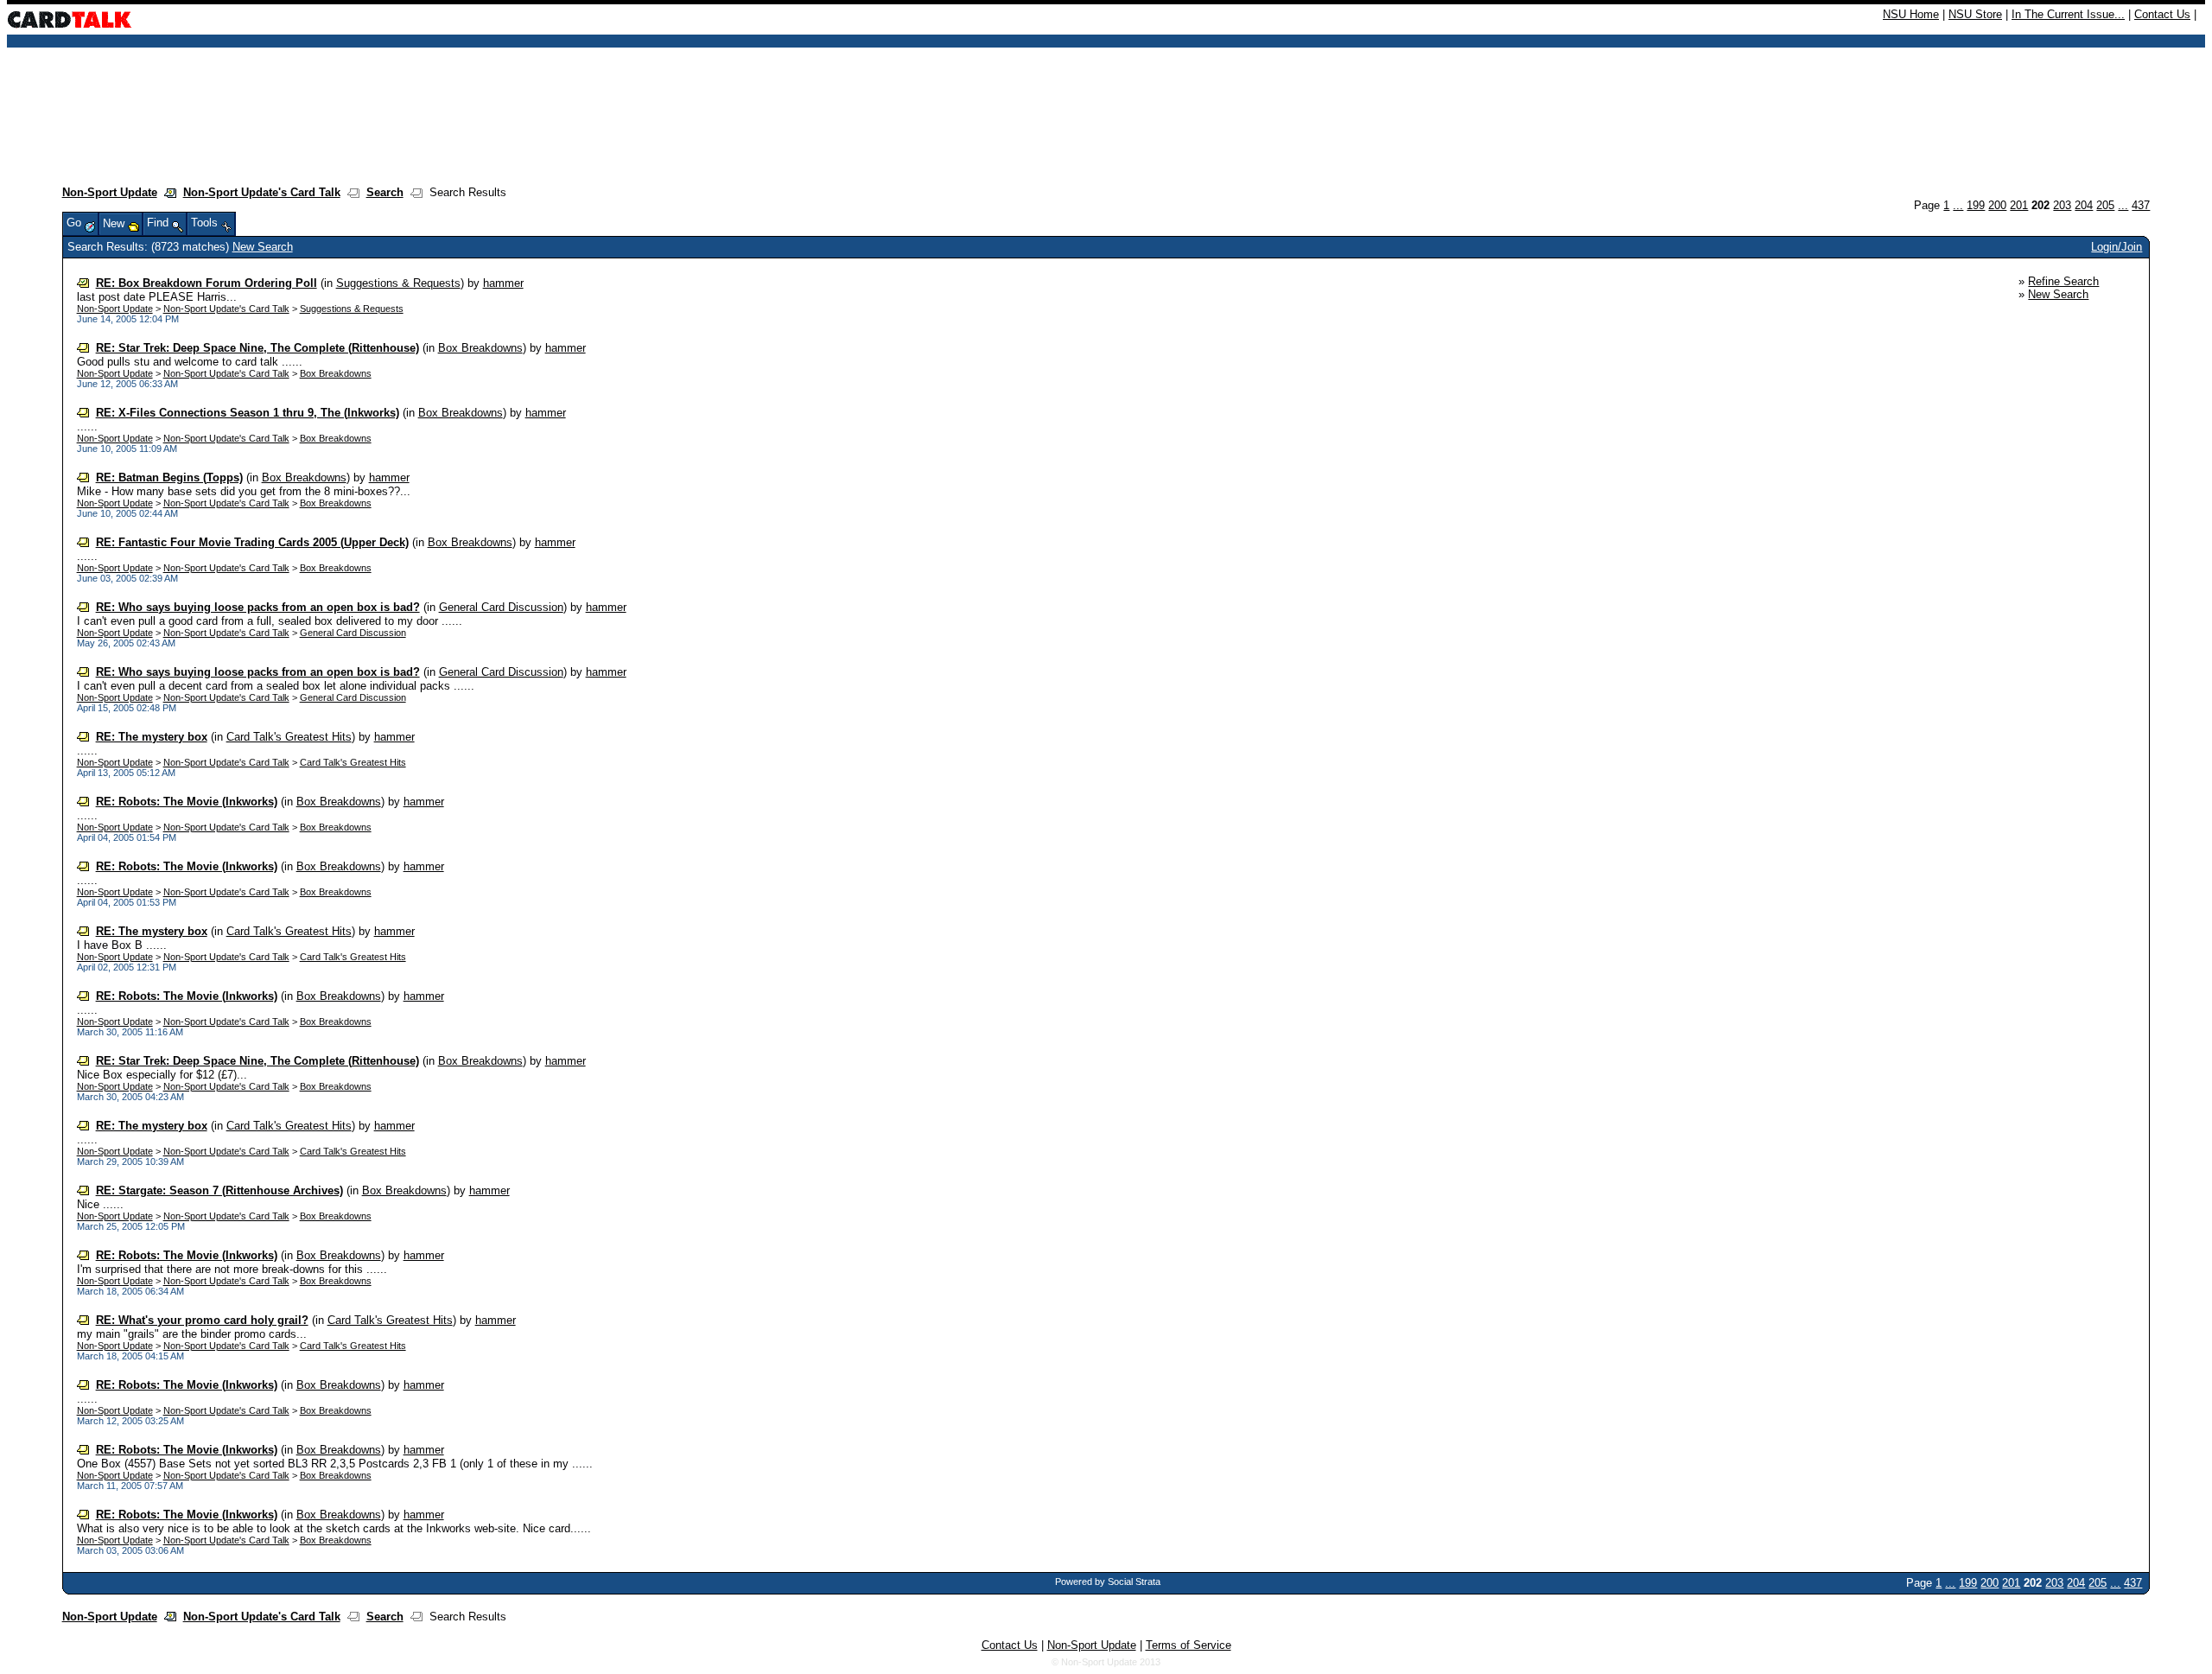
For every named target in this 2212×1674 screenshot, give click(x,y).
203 (2062, 205)
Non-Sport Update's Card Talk (262, 192)
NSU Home (1911, 14)
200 (1997, 205)
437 (2141, 205)
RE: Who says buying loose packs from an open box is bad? (258, 607)
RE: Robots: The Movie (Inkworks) (187, 802)
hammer (503, 283)
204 (2084, 205)
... (1958, 205)
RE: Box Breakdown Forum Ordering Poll (207, 283)
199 (1976, 205)
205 (2105, 205)
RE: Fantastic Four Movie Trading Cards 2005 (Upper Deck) (252, 542)
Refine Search (2063, 281)
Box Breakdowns (480, 348)
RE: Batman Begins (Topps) (169, 477)
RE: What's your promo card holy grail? (202, 1320)
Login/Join (2117, 247)
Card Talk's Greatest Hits (289, 737)
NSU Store (1975, 14)
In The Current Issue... (2068, 14)
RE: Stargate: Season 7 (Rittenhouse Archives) (219, 1190)
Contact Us (2162, 14)
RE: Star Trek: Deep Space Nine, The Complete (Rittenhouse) (257, 348)
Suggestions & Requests (398, 283)
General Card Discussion (501, 607)
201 (2019, 205)
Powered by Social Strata (1108, 1582)
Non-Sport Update (110, 192)
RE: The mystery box (152, 737)
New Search (263, 247)
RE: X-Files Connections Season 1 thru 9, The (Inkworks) (248, 413)
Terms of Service (1189, 1645)
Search (385, 192)
